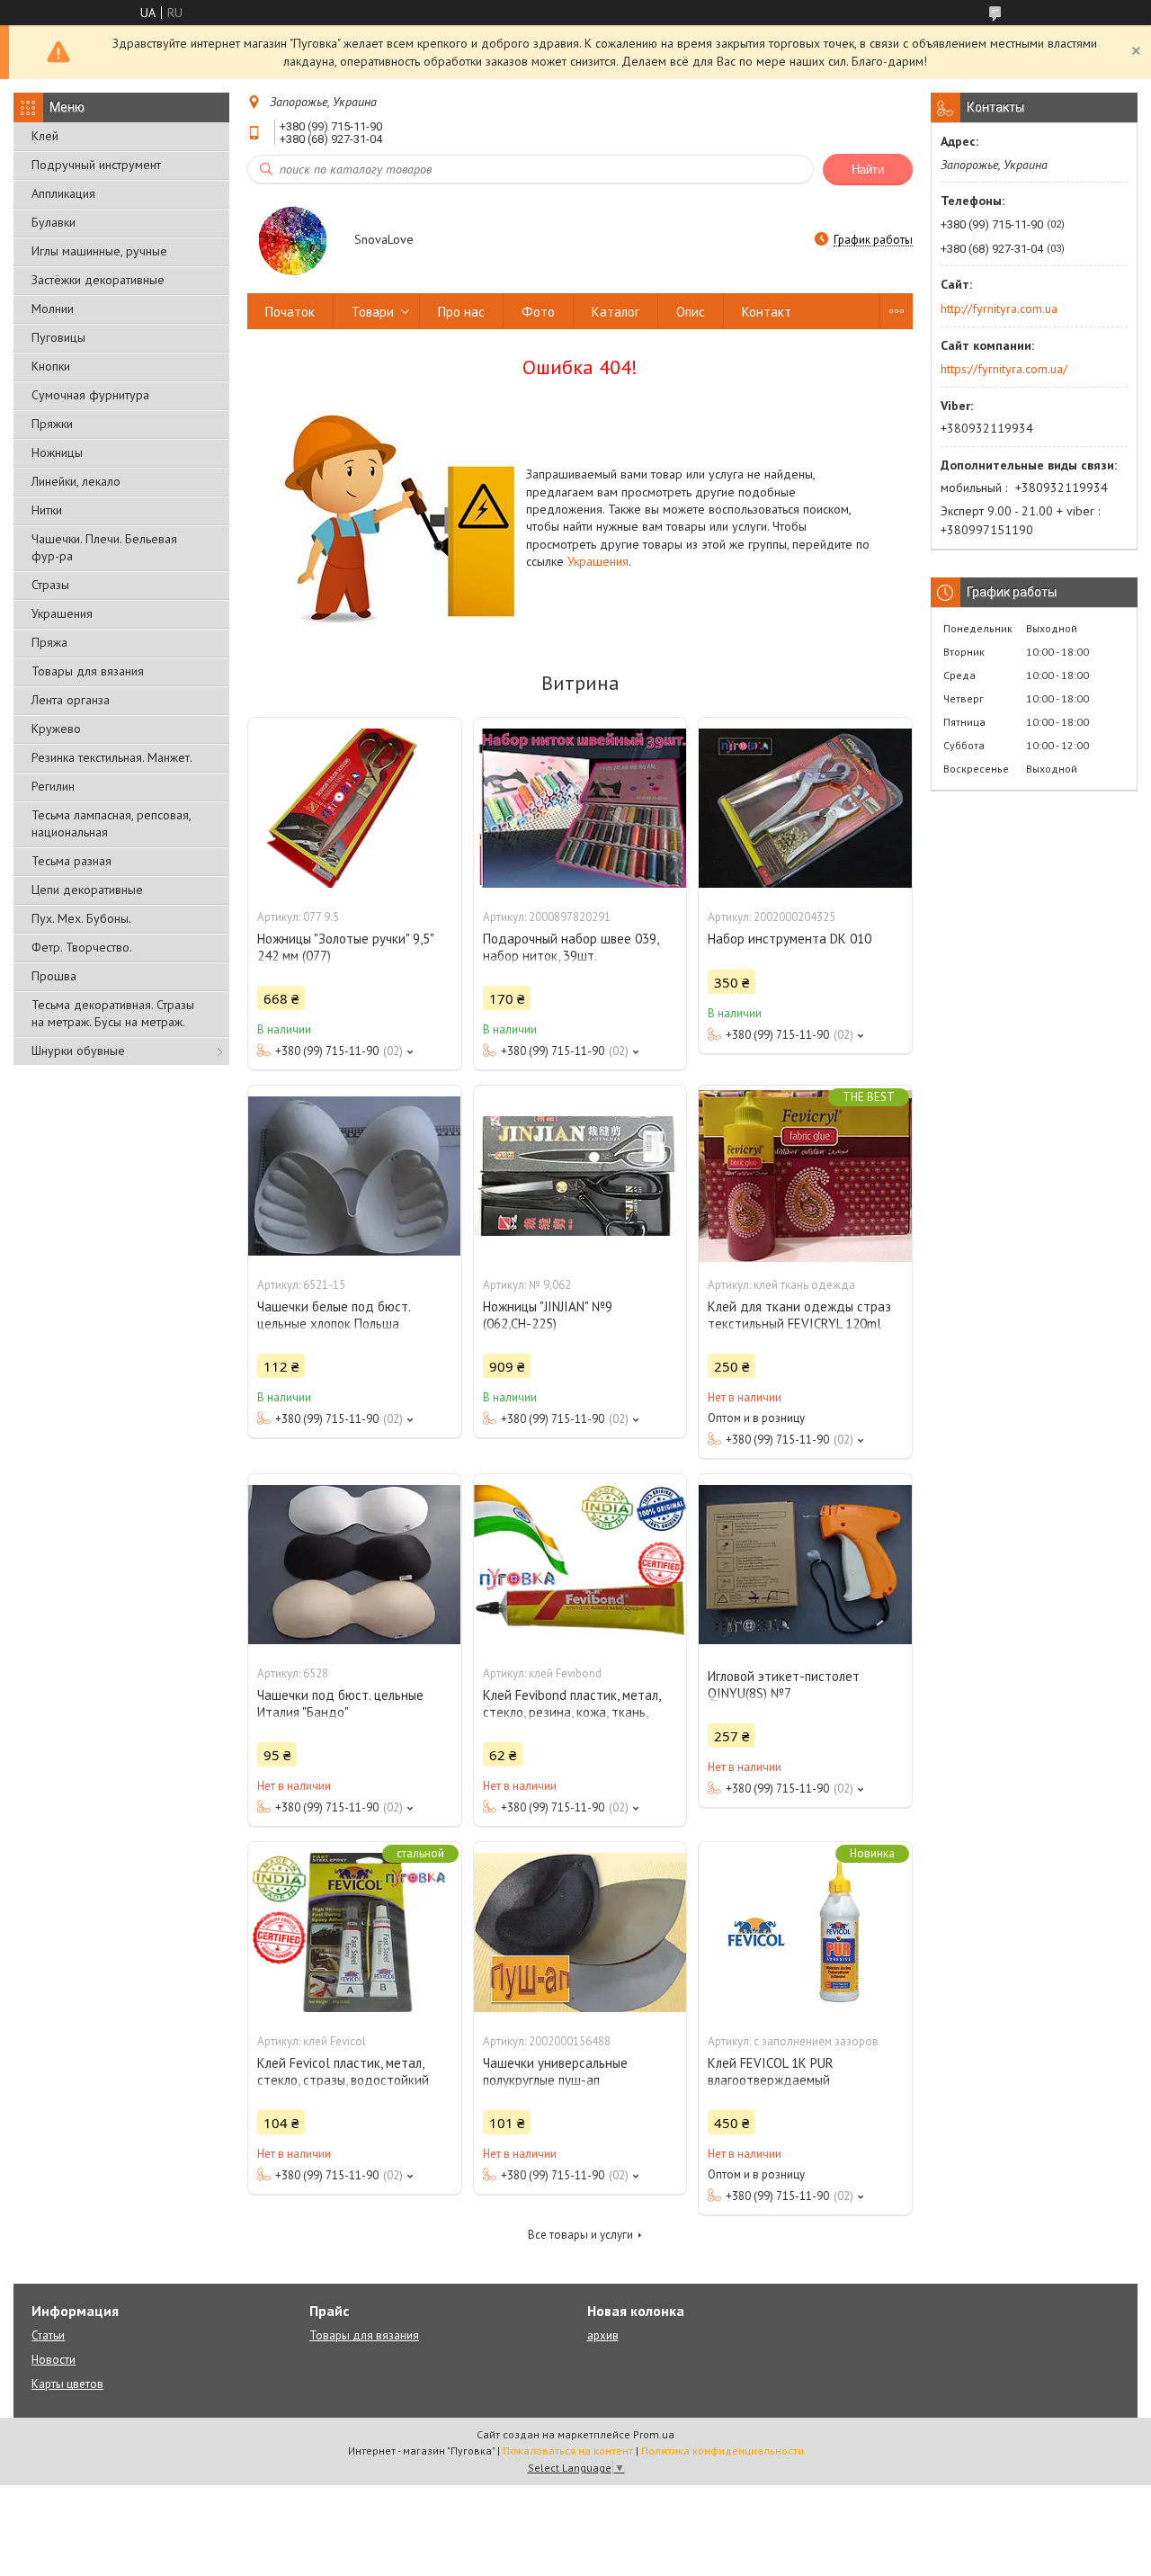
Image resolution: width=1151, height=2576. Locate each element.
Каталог (616, 312)
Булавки (54, 222)
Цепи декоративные (87, 890)
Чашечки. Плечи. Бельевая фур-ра (104, 547)
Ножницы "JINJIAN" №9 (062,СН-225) (548, 1315)
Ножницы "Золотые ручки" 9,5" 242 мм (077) (345, 947)
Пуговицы (58, 337)
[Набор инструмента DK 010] (805, 808)
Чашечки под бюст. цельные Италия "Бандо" (340, 1704)
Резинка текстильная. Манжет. (112, 757)
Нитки (47, 510)
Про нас (461, 312)
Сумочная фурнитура (90, 395)
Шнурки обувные (78, 1051)
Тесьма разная (71, 861)
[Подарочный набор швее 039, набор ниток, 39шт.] (580, 808)
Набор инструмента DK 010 (790, 939)
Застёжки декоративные (98, 280)
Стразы (50, 585)
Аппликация (63, 193)
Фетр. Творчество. (82, 947)
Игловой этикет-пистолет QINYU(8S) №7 (784, 1685)
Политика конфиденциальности (723, 2451)
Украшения (62, 613)
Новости (54, 2360)
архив (603, 2335)
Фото (538, 312)
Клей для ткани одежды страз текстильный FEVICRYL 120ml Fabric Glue (799, 1324)
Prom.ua (654, 2434)
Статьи (48, 2335)
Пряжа (49, 642)
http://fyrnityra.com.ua (999, 309)
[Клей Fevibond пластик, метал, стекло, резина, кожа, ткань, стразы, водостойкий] (580, 1564)
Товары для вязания (88, 671)
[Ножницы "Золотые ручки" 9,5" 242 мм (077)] (354, 808)
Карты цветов (67, 2384)
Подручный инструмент (96, 165)
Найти (868, 170)
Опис (691, 312)
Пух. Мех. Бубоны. (81, 918)
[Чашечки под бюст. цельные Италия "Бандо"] (354, 1564)
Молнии (53, 309)
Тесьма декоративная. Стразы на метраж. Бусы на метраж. (113, 1013)
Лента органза (71, 700)
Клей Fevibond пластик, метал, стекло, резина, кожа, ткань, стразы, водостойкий (571, 1712)
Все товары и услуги (580, 2235)
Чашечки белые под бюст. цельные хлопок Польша (334, 1315)
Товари (373, 312)
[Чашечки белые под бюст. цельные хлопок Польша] (354, 1176)
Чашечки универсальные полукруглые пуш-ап (555, 2071)
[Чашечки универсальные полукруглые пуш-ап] (580, 1932)
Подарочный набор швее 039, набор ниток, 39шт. (571, 947)
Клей (45, 136)
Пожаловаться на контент (568, 2451)
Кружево (56, 729)
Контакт (767, 312)
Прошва (54, 976)
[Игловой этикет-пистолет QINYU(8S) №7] (805, 1564)
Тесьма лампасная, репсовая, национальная (111, 823)
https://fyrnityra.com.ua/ (1004, 369)
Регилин (53, 786)
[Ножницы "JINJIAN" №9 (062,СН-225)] (580, 1176)
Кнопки (51, 366)
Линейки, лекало (76, 481)
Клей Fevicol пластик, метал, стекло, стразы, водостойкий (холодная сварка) (343, 2080)
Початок (290, 312)
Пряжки (52, 424)
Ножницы (57, 452)
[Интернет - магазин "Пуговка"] (292, 241)
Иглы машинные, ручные (99, 251)
